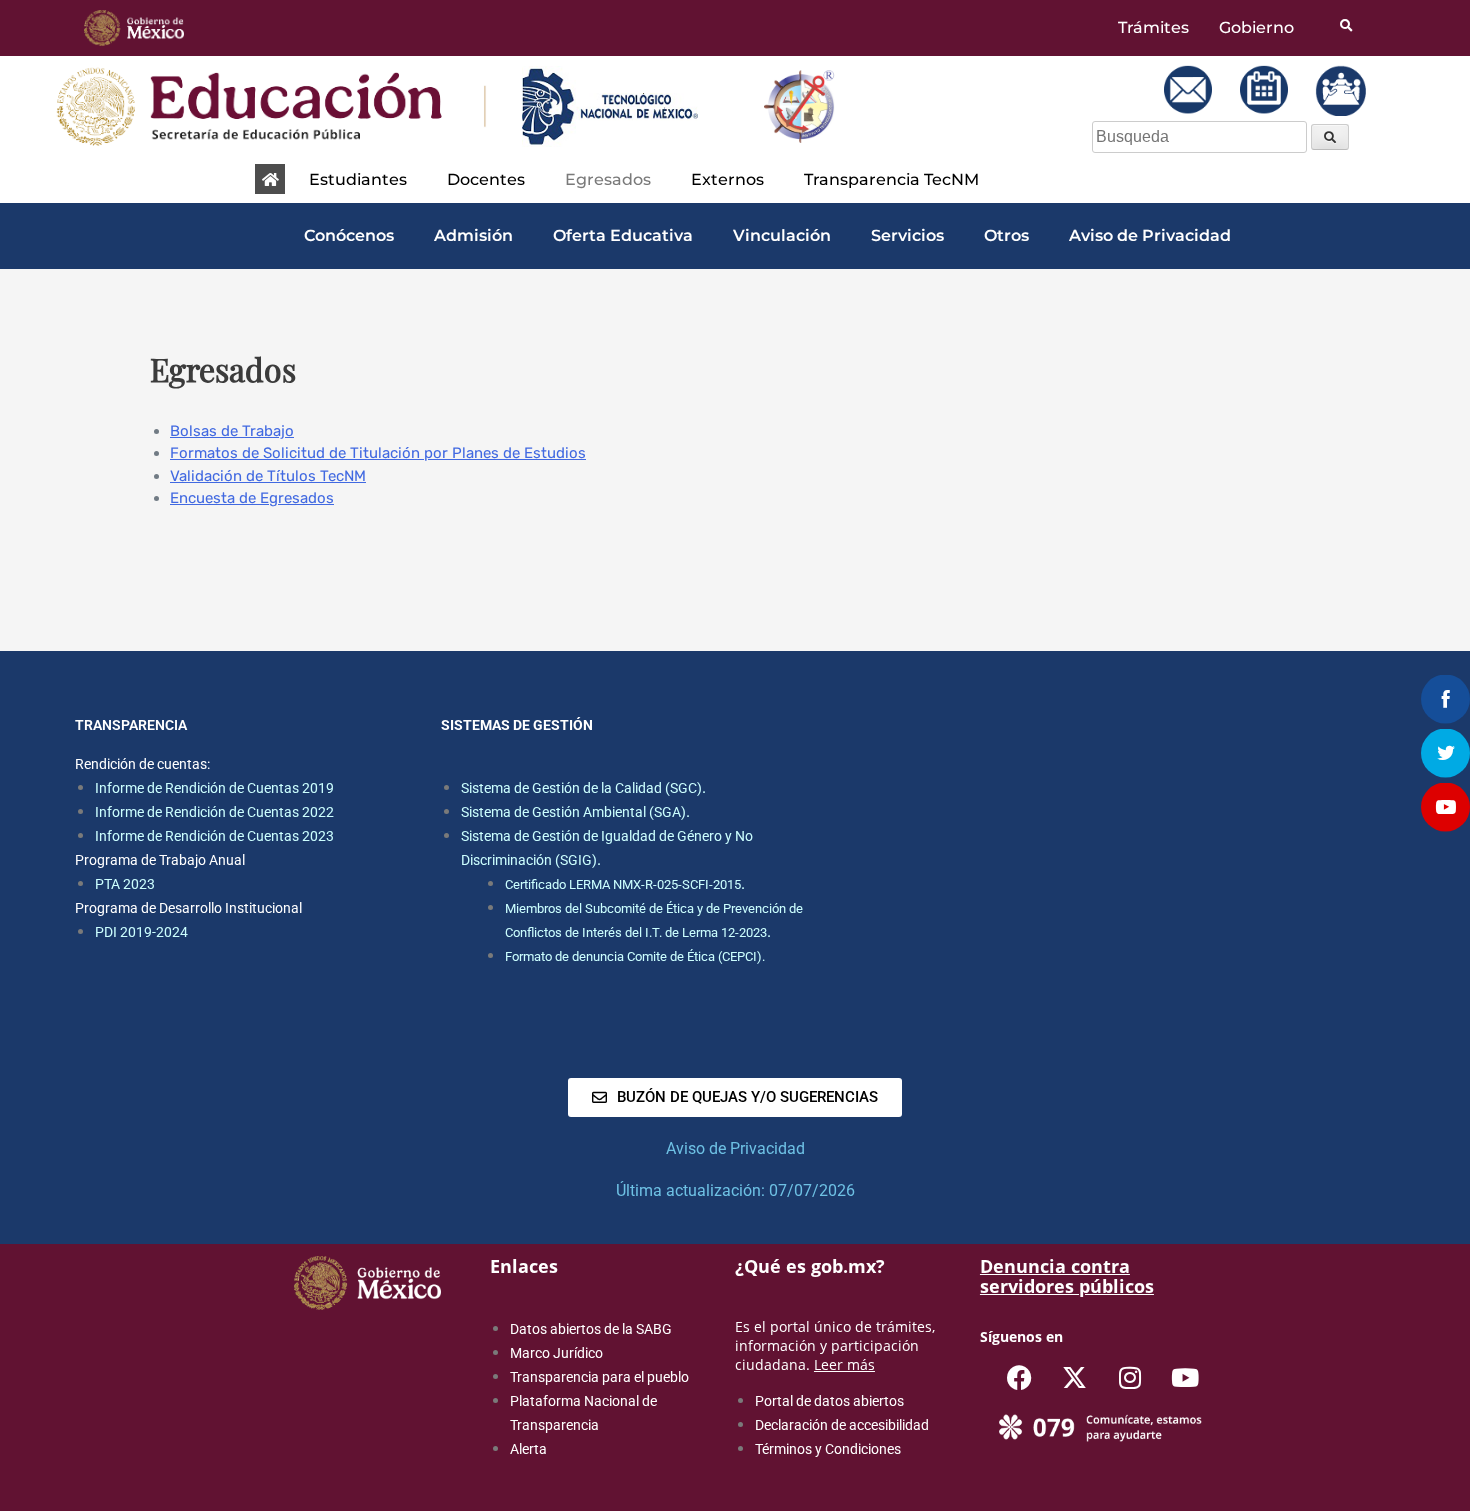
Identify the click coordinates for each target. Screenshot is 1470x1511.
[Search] (1330, 137)
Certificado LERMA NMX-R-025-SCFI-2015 (623, 884)
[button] (363, 180)
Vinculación (782, 235)
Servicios (907, 235)
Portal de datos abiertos (829, 1401)
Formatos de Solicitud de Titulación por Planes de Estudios (378, 453)
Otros (1006, 235)
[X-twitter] (1075, 1377)
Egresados (608, 179)
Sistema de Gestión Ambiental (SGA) (573, 812)
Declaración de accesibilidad (842, 1425)
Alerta (528, 1449)
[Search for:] (1201, 136)
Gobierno (1256, 28)
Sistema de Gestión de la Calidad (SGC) (581, 788)
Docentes (486, 179)
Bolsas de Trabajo (232, 431)
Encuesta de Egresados (252, 498)
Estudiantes (358, 179)
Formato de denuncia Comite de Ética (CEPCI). (635, 956)
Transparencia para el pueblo (599, 1377)
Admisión (473, 235)
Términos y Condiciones (828, 1449)
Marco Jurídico (556, 1353)
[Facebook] (1020, 1377)
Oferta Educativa (623, 235)
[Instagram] (1130, 1377)
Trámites (1153, 28)
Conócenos (349, 235)
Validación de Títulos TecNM (268, 476)
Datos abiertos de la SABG (591, 1329)
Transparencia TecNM (891, 179)
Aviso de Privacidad (1150, 235)
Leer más (844, 1364)
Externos (727, 179)
